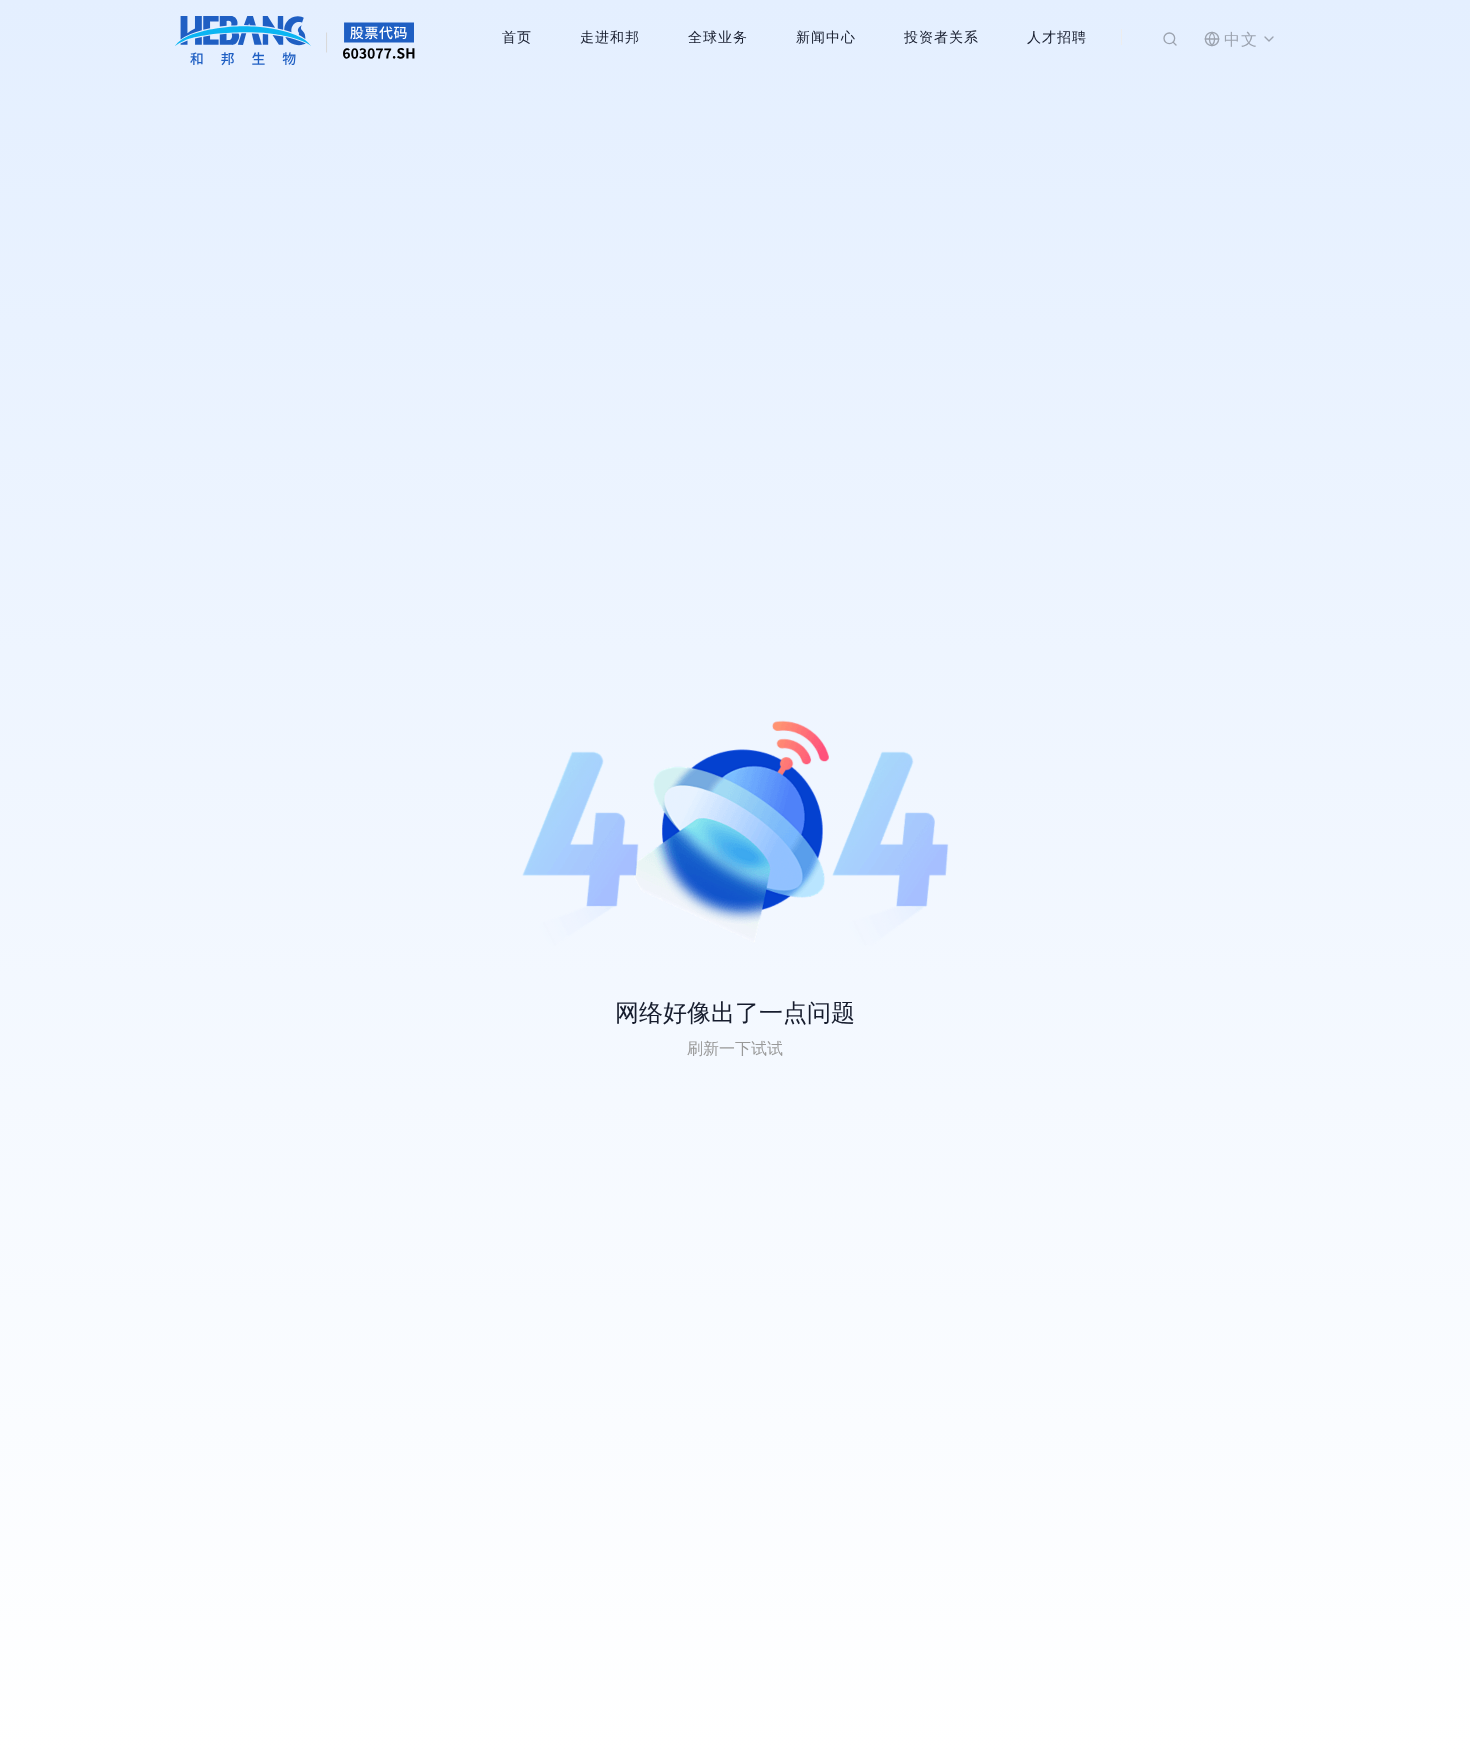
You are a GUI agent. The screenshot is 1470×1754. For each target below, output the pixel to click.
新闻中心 (826, 36)
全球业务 (718, 36)
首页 (517, 36)
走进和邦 (610, 36)
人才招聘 (1057, 36)
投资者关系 (941, 36)
